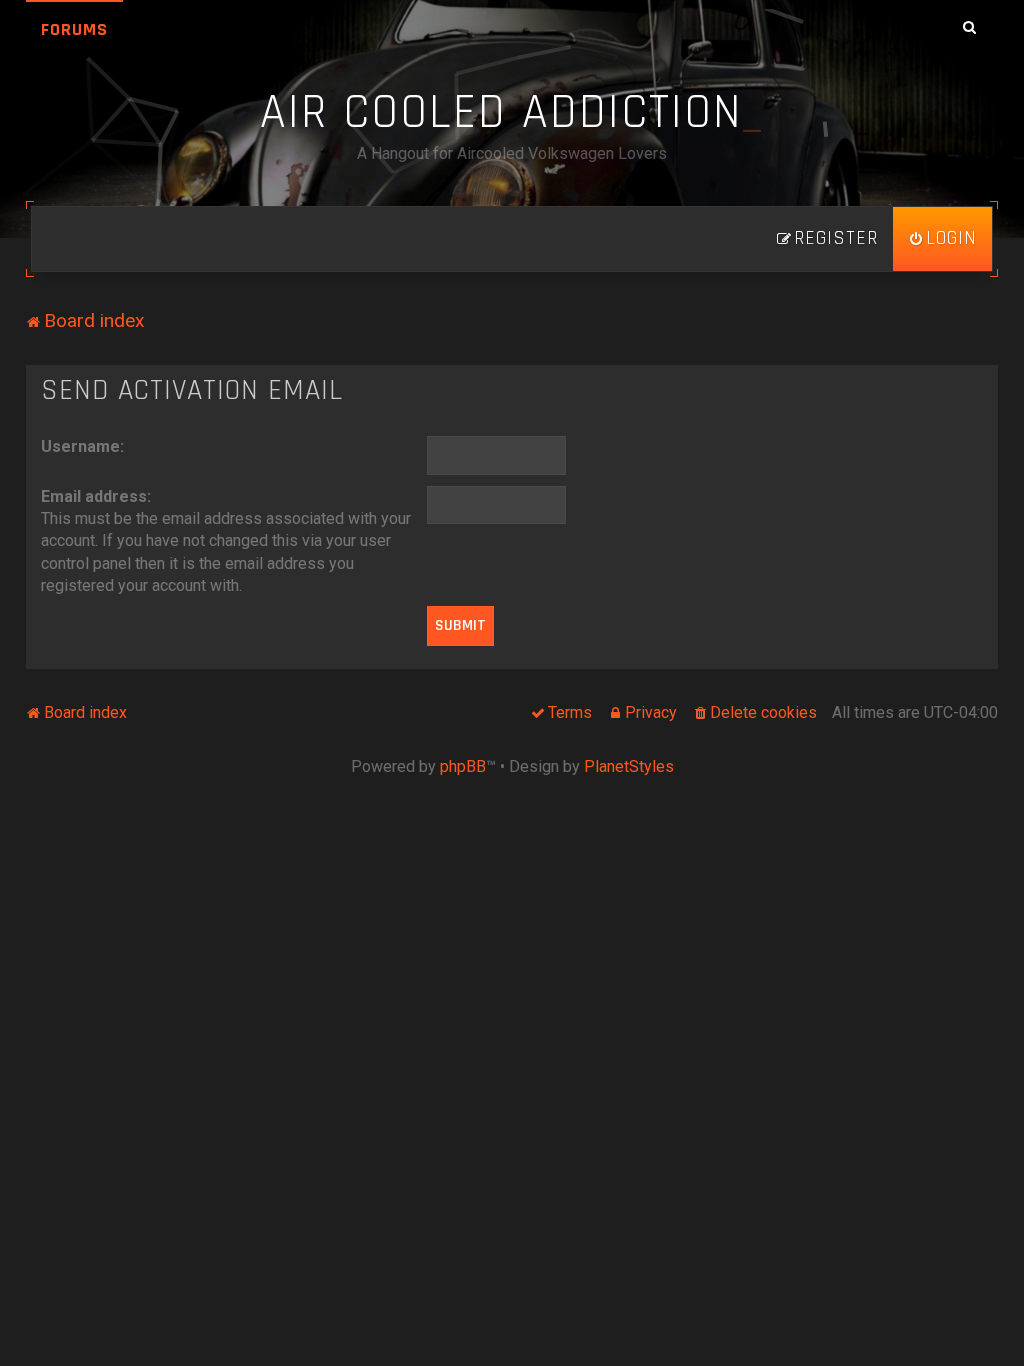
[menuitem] (942, 239)
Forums (74, 29)
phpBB (463, 766)
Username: (82, 446)
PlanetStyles (629, 766)
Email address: (96, 496)
